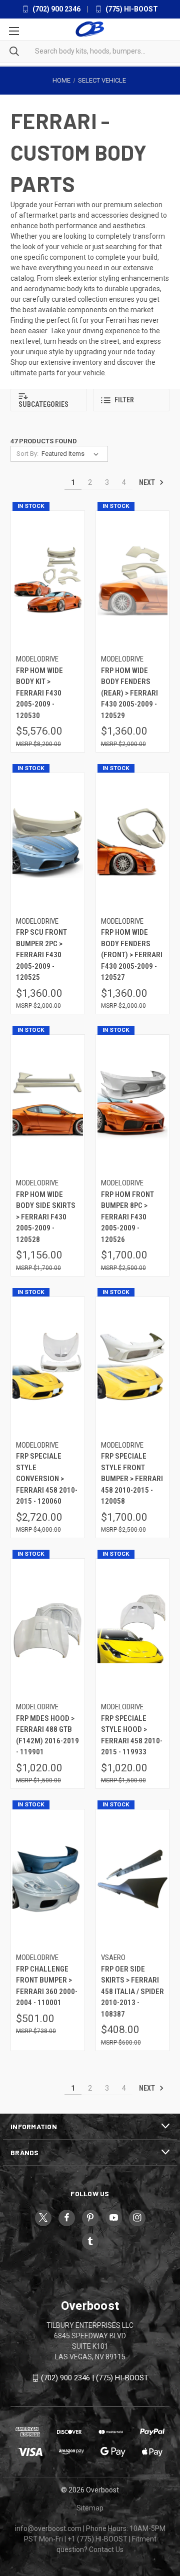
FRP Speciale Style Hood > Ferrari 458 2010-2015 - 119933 (132, 1735)
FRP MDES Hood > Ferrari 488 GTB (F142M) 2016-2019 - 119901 (47, 1735)
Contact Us (106, 2549)
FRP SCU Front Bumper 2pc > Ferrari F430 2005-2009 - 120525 (41, 955)
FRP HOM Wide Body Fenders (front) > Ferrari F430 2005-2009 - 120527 (132, 955)
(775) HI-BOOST (131, 9)
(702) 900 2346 (56, 9)
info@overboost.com (48, 2528)
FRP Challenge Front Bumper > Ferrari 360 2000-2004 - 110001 (47, 1986)
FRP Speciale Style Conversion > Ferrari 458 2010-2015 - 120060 (47, 1479)
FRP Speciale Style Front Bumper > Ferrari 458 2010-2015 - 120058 (132, 1479)
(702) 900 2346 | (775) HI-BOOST (95, 2378)
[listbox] (72, 454)
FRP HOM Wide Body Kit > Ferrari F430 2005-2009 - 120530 (39, 693)
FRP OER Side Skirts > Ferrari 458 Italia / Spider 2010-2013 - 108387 (132, 1992)
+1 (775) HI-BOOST (97, 2539)
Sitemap (90, 2508)
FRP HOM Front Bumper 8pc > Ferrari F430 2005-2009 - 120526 (127, 1217)
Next (148, 482)
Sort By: (27, 454)
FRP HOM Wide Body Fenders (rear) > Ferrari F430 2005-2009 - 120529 (129, 693)
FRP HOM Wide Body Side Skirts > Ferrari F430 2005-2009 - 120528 (46, 1217)
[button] (49, 400)
